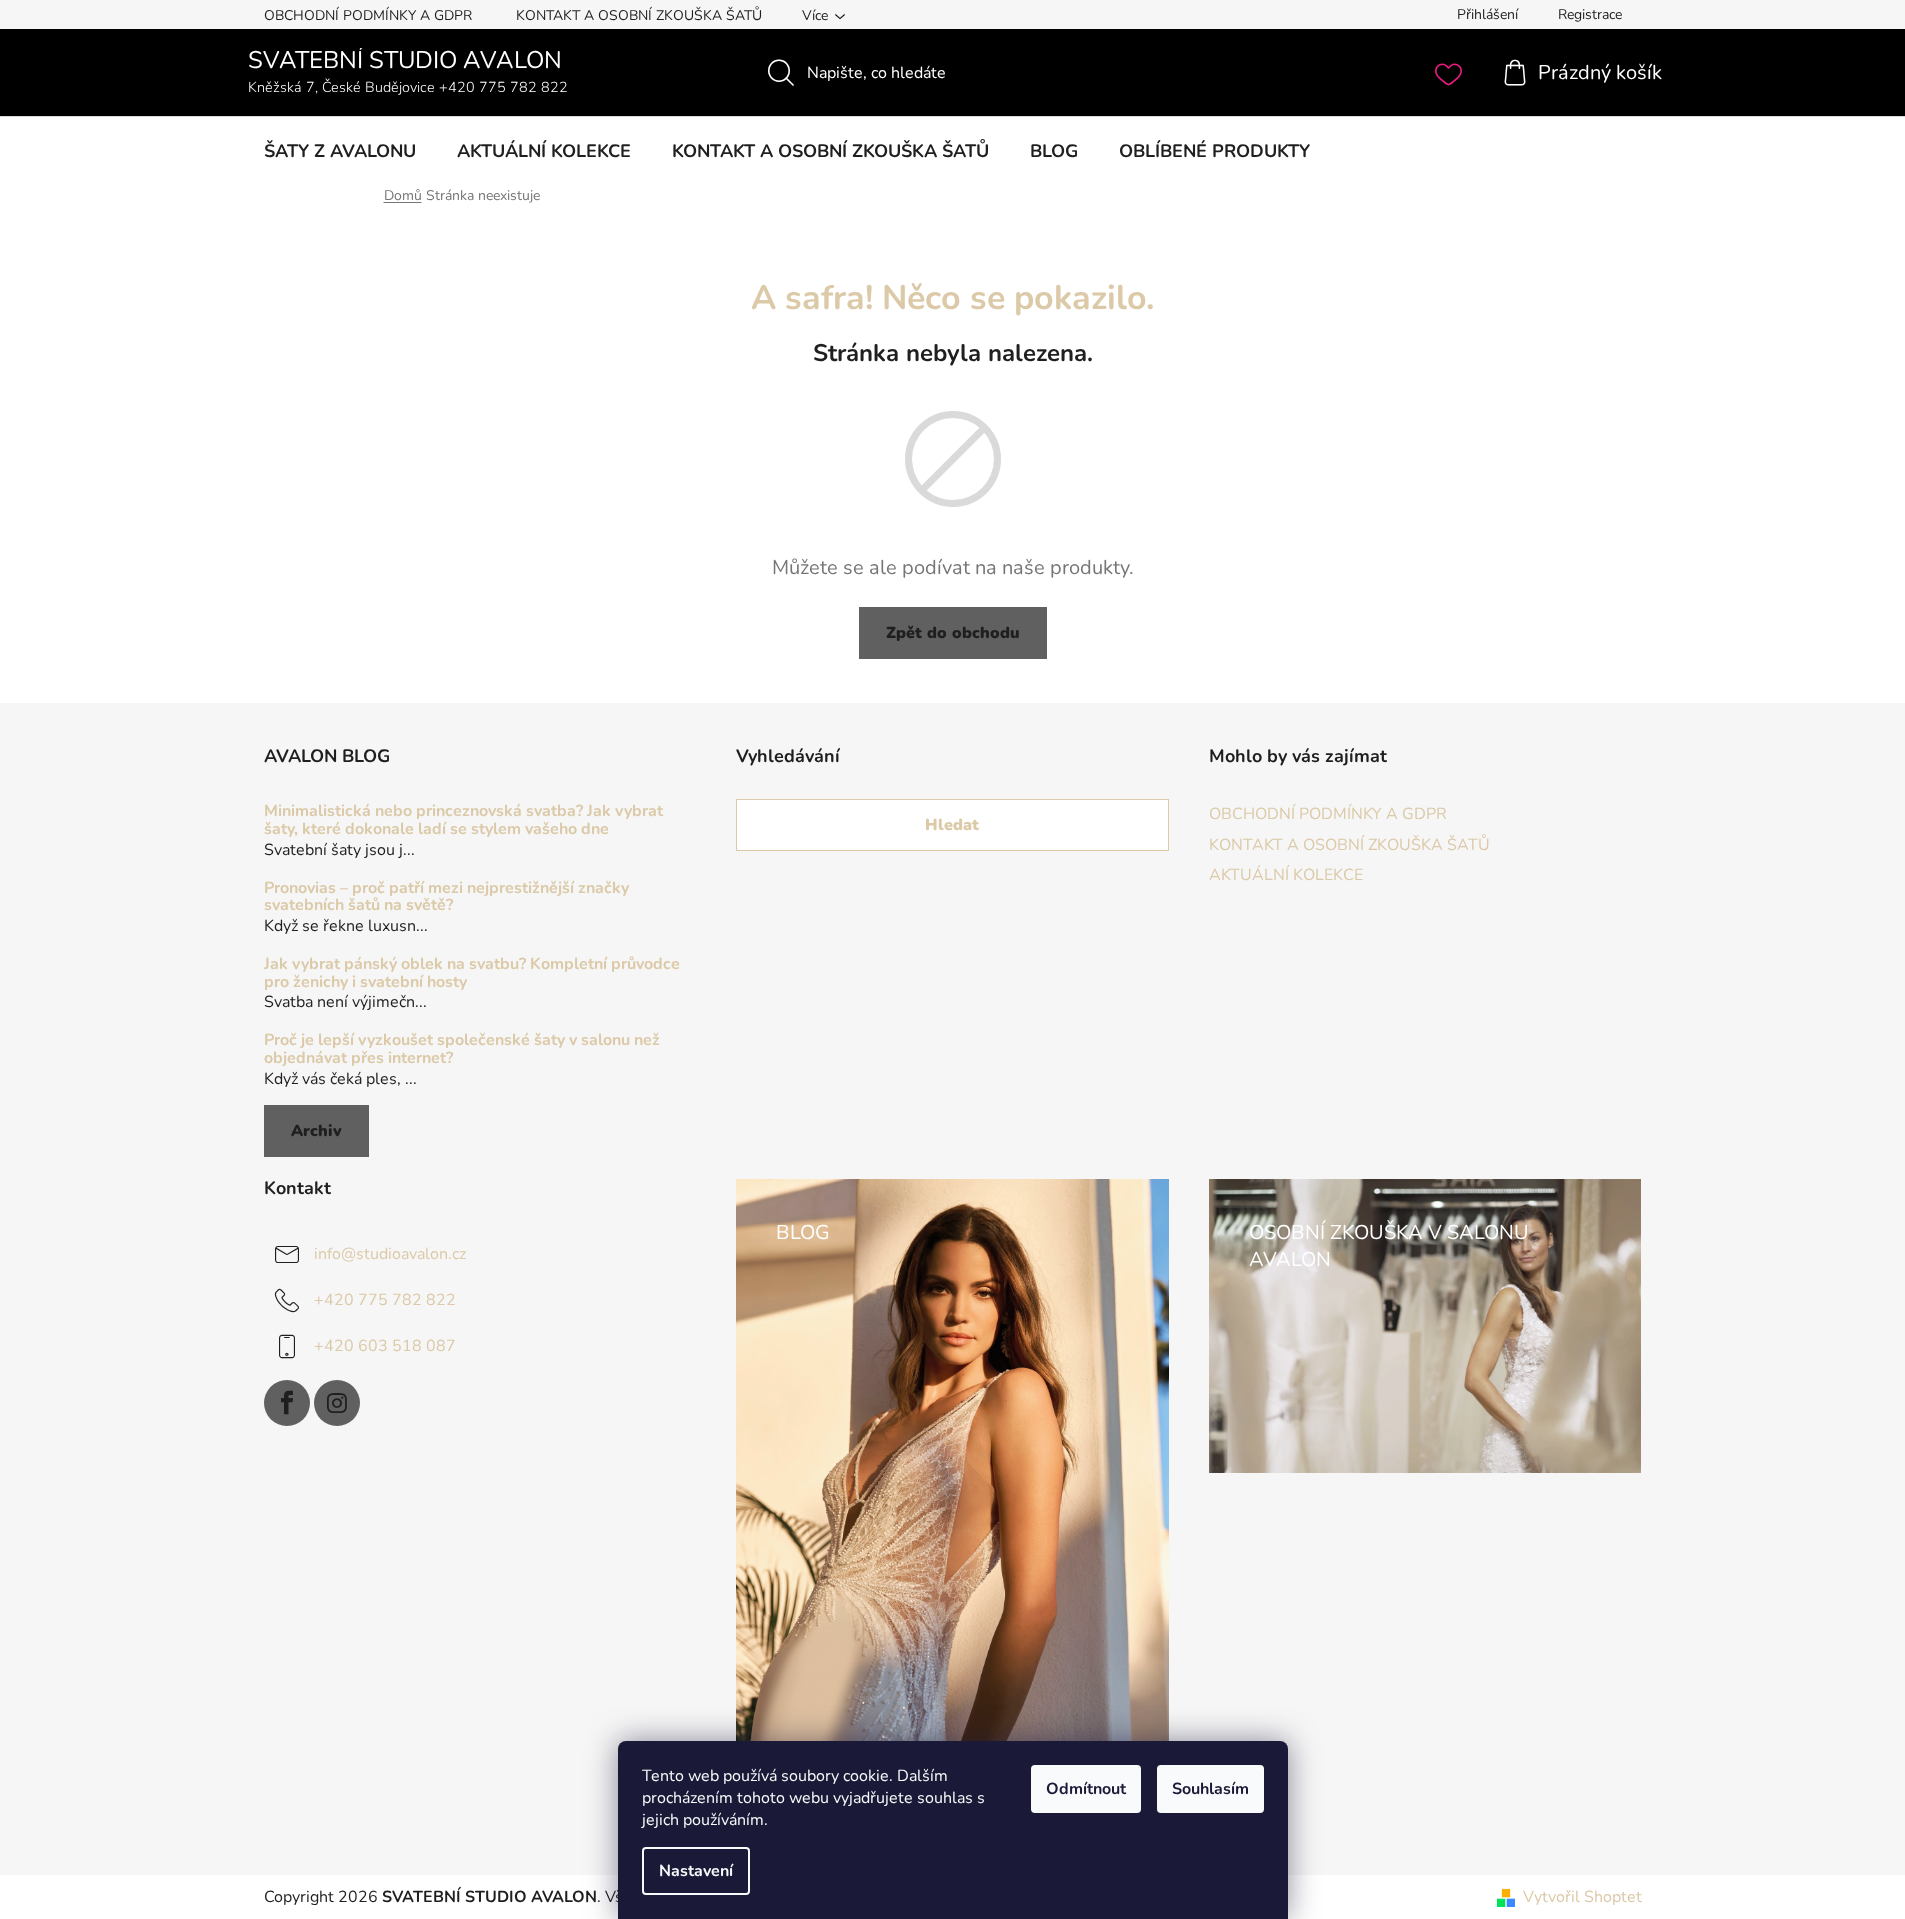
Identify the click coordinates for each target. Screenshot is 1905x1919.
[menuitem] (340, 151)
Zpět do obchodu (953, 633)
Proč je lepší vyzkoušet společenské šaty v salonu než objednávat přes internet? (462, 1049)
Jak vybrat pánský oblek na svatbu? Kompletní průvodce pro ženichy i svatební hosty (472, 973)
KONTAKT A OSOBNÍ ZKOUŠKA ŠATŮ (639, 15)
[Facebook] (287, 1403)
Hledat (952, 825)
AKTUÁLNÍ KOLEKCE (1286, 875)
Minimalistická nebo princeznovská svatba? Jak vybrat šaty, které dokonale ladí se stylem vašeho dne (463, 820)
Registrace (1590, 14)
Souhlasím (1210, 1789)
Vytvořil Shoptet (1582, 1897)
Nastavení (696, 1871)
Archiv (316, 1131)
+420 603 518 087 (385, 1345)
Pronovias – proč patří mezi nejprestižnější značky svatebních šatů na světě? (446, 897)
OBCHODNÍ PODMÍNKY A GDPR (368, 15)
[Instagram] (337, 1403)
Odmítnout (1086, 1789)
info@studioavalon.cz (390, 1253)
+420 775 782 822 (385, 1299)
